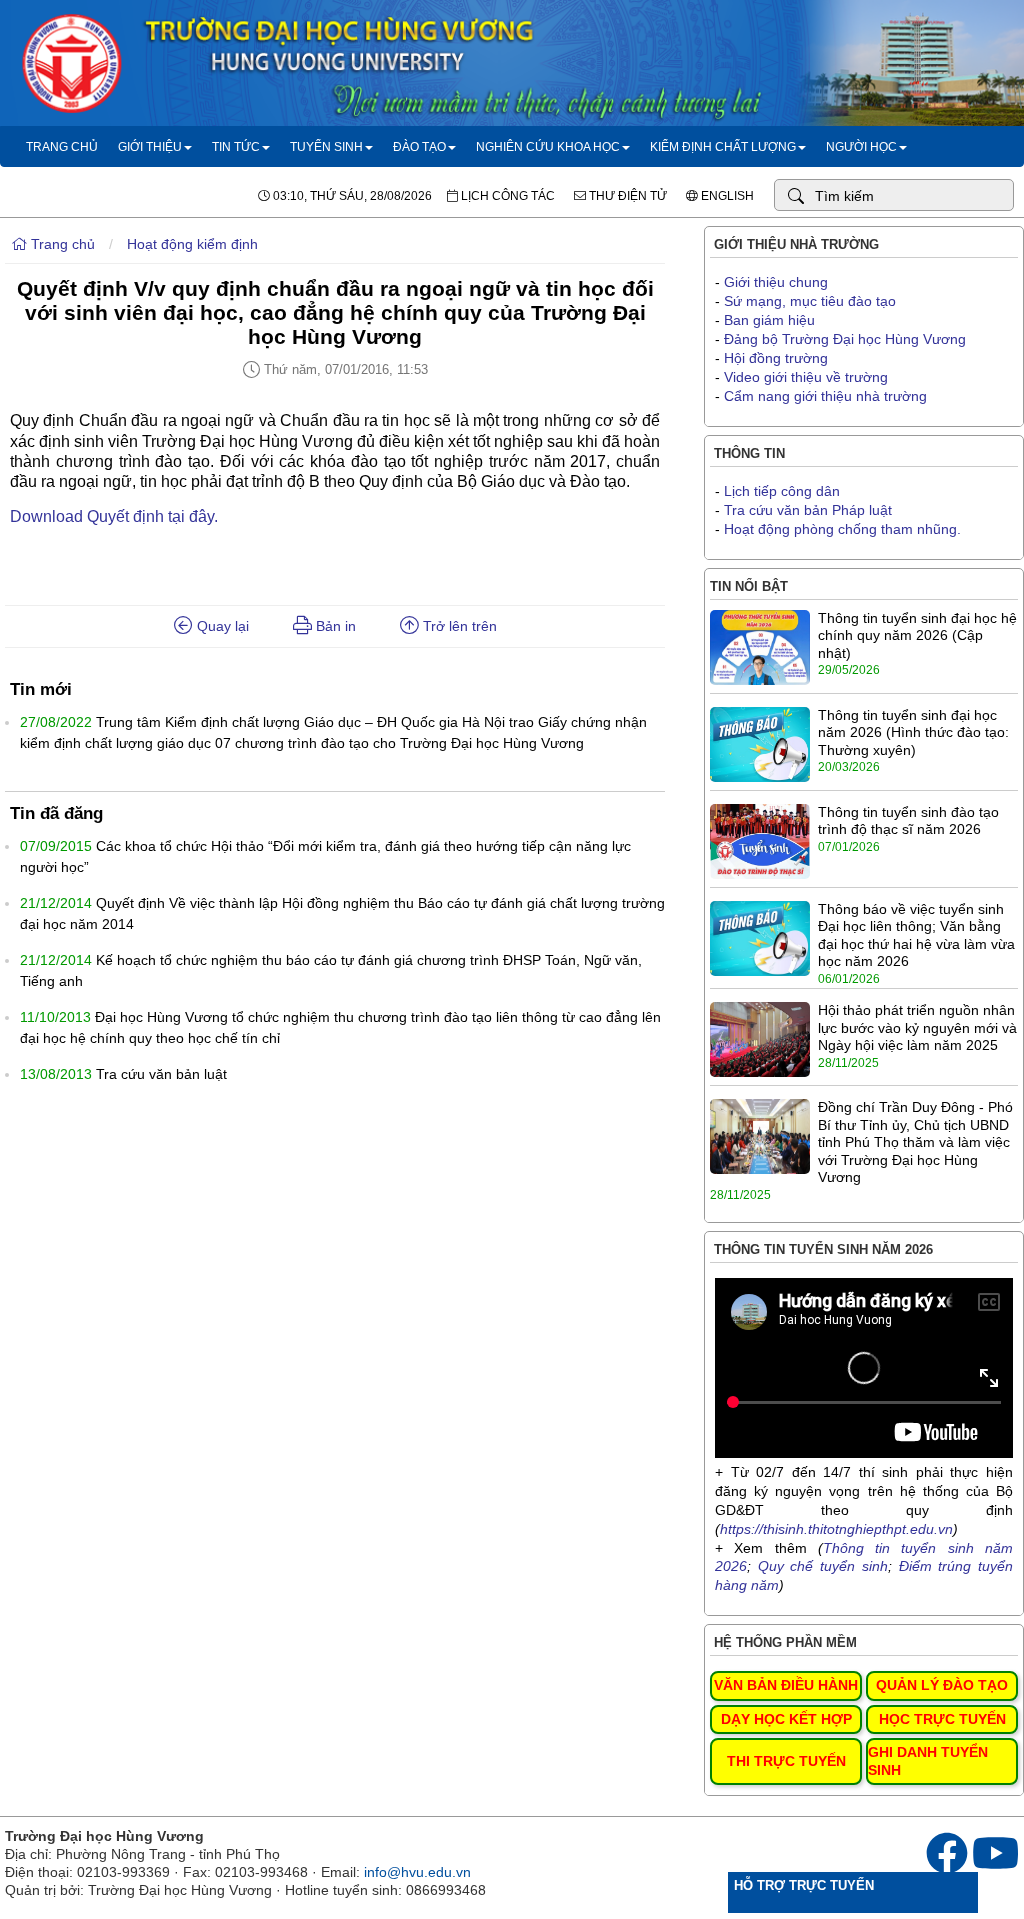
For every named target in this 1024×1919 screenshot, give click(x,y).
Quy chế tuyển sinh (823, 1566)
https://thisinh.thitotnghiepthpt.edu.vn (836, 1529)
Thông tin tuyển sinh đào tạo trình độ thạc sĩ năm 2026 (908, 821)
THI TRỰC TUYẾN (786, 1761)
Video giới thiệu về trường (806, 377)
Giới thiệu (150, 147)
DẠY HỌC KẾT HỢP (786, 1719)
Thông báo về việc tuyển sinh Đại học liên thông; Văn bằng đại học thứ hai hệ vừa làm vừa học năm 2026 (916, 935)
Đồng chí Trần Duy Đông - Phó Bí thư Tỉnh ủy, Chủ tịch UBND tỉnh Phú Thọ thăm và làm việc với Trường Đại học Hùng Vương (915, 1142)
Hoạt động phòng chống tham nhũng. (842, 529)
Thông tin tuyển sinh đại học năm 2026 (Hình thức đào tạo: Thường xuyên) (913, 732)
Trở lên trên (458, 626)
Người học (861, 147)
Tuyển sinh (326, 147)
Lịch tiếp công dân (782, 491)
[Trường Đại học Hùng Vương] (512, 121)
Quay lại (221, 626)
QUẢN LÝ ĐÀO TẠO (942, 1685)
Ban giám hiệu (769, 320)
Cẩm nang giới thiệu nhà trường (825, 396)
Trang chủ (62, 147)
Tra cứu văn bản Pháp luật (808, 510)
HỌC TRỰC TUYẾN (942, 1719)
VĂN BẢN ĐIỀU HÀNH (786, 1685)
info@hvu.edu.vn (417, 1872)
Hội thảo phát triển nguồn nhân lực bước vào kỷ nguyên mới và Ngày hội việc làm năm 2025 (917, 1027)
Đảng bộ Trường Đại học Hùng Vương (845, 339)
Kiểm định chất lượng (723, 147)
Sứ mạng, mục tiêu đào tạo (810, 301)
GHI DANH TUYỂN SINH (928, 1761)
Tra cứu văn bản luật (161, 1074)
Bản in (334, 626)
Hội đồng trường (776, 358)
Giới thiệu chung (776, 282)
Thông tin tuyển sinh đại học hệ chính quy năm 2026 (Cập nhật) (917, 635)
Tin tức (236, 147)
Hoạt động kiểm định (192, 244)
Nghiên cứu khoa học (548, 147)
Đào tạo (419, 147)
